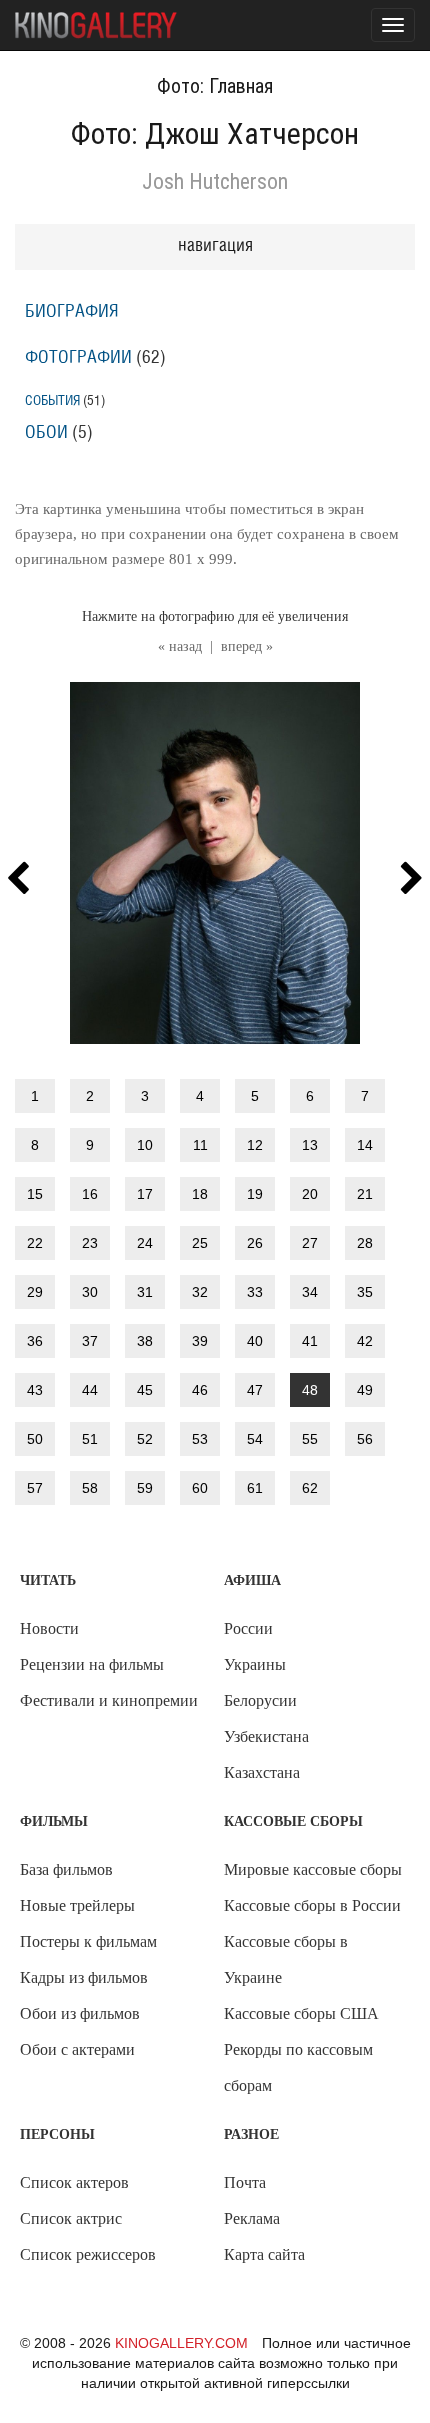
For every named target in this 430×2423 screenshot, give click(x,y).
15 (35, 1194)
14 (365, 1145)
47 (255, 1390)
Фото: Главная (215, 86)
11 (200, 1145)
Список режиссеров (88, 2254)
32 (200, 1292)
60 (200, 1488)
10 (145, 1145)
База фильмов (66, 1869)
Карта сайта (264, 2254)
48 (310, 1390)
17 (145, 1194)
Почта (245, 2182)
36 (35, 1341)
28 (365, 1243)
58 (90, 1488)
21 (365, 1194)
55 (310, 1439)
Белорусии (260, 1700)
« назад (180, 646)
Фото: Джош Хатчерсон (215, 133)
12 (255, 1145)
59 (145, 1488)
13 (310, 1145)
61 (255, 1488)
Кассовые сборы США (301, 2013)
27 (310, 1243)
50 (35, 1439)
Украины (255, 1664)
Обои (46, 433)
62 (310, 1488)
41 (310, 1341)
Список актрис (71, 2218)
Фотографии (78, 358)
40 (255, 1341)
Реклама (252, 2218)
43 (35, 1390)
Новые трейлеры (77, 1905)
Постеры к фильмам (88, 1941)
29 (35, 1292)
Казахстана (262, 1772)
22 (35, 1243)
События (52, 400)
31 (145, 1292)
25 (200, 1243)
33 (255, 1292)
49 (365, 1390)
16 (90, 1194)
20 (310, 1194)
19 (255, 1194)
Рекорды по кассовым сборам (298, 2067)
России (248, 1628)
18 (200, 1194)
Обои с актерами (77, 2049)
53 (200, 1439)
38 (145, 1341)
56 (365, 1439)
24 (145, 1243)
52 (145, 1439)
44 (90, 1390)
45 (145, 1390)
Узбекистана (266, 1736)
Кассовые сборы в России (312, 1905)
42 (365, 1341)
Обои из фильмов (80, 2013)
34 (310, 1292)
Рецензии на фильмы (92, 1664)
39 (200, 1341)
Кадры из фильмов (84, 1977)
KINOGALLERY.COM (181, 2343)
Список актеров (74, 2182)
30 (90, 1292)
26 (255, 1243)
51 (90, 1439)
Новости (49, 1628)
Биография (72, 312)
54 (255, 1439)
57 (35, 1488)
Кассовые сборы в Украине (286, 1959)
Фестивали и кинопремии (109, 1700)
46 (200, 1390)
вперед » (247, 646)
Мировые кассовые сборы (313, 1869)
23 (90, 1243)
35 (365, 1292)
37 (90, 1341)
